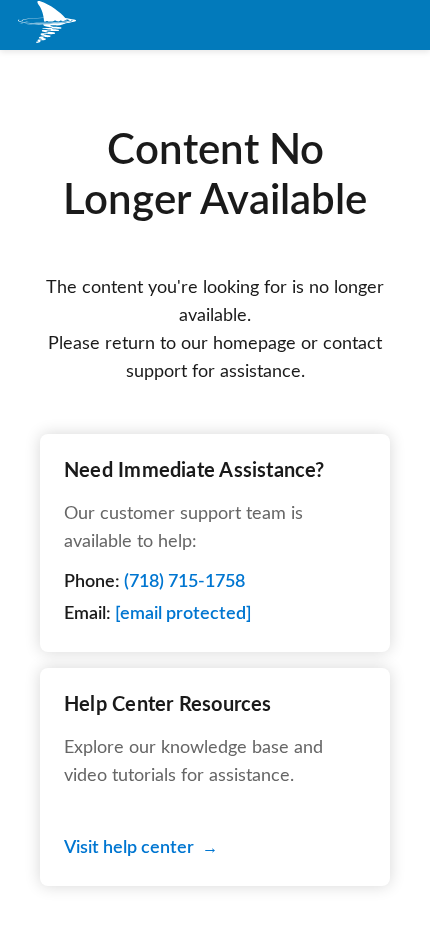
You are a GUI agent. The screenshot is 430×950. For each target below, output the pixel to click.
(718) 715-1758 (184, 582)
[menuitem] (48, 25)
